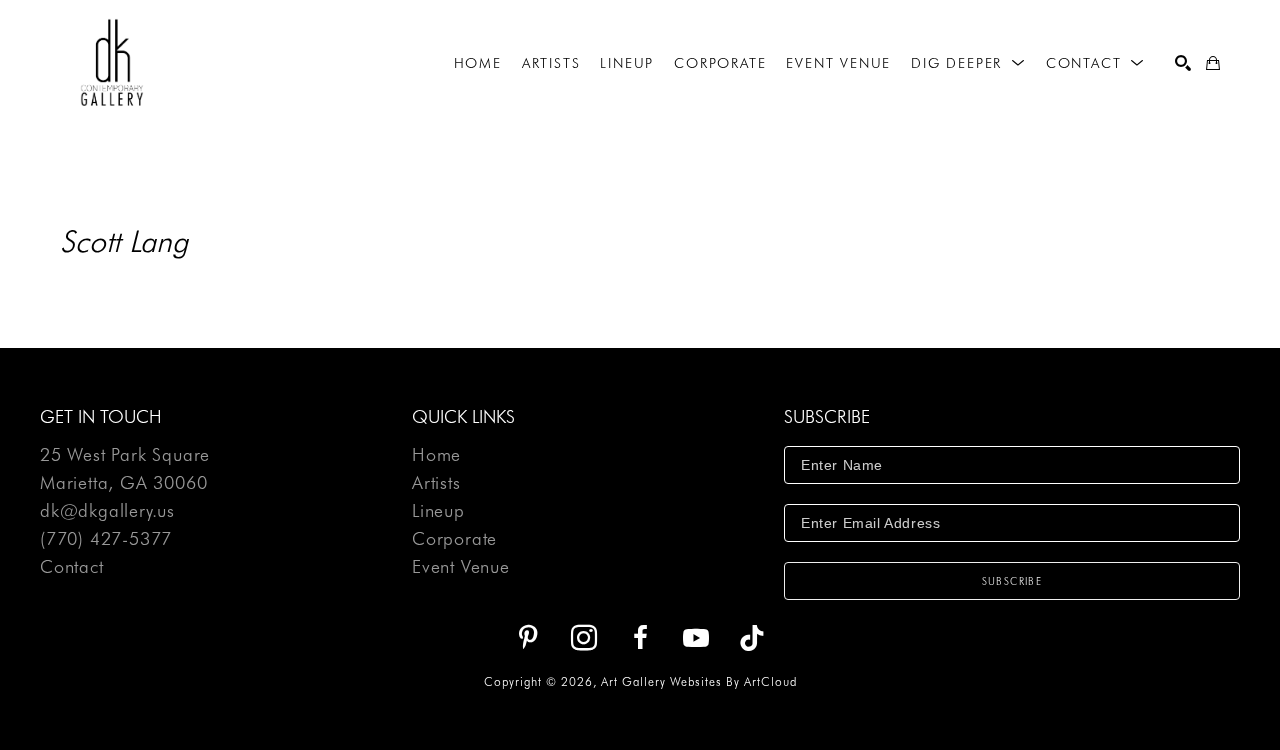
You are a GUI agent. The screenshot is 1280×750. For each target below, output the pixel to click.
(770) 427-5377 (106, 539)
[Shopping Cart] (1213, 63)
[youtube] (696, 638)
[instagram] (584, 638)
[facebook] (640, 638)
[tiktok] (752, 638)
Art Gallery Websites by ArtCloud (699, 681)
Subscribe (1012, 581)
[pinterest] (528, 638)
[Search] (1183, 63)
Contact (72, 567)
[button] (968, 63)
